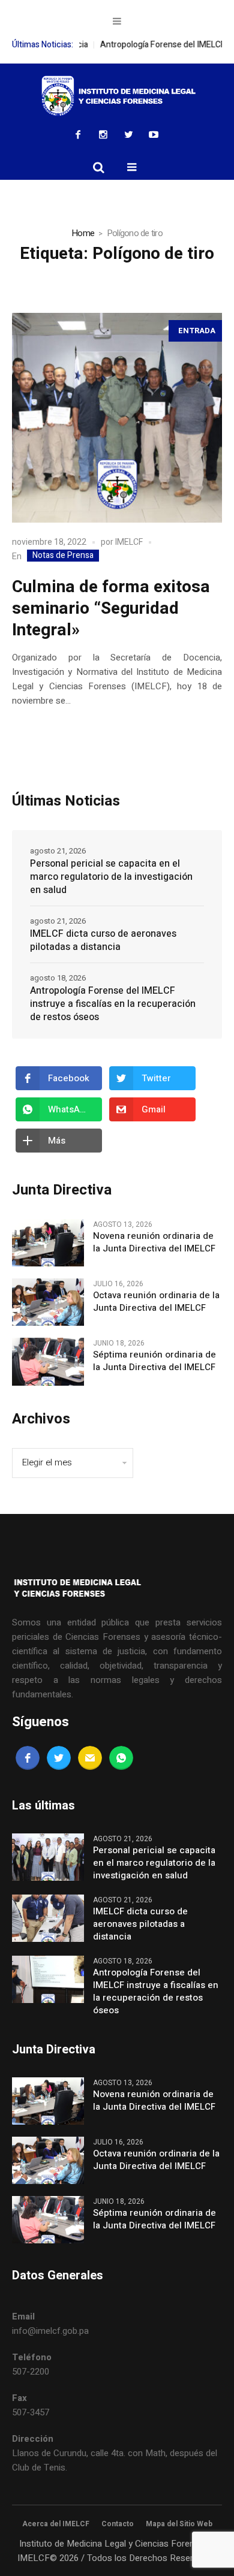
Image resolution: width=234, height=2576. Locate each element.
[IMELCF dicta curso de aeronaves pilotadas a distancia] (48, 1917)
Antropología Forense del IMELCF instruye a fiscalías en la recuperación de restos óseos (113, 1004)
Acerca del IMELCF (56, 2524)
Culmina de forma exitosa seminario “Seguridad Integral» (111, 609)
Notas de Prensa (63, 556)
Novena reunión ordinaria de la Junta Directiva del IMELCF (154, 1242)
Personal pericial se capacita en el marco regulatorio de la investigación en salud (111, 877)
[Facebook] (78, 134)
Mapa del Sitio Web (179, 2524)
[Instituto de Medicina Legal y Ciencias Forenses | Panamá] (117, 96)
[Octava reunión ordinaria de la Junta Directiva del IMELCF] (48, 1302)
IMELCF (129, 542)
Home (83, 233)
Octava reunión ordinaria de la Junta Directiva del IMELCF (156, 1302)
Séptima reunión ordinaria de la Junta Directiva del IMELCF (154, 1361)
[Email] (90, 1758)
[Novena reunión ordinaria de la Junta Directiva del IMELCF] (48, 1242)
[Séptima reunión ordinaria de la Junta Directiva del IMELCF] (48, 1361)
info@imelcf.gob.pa (50, 2331)
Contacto (118, 2524)
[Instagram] (103, 134)
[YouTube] (154, 134)
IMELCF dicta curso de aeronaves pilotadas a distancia (103, 940)
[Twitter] (128, 134)
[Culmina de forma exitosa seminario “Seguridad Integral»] (117, 418)
